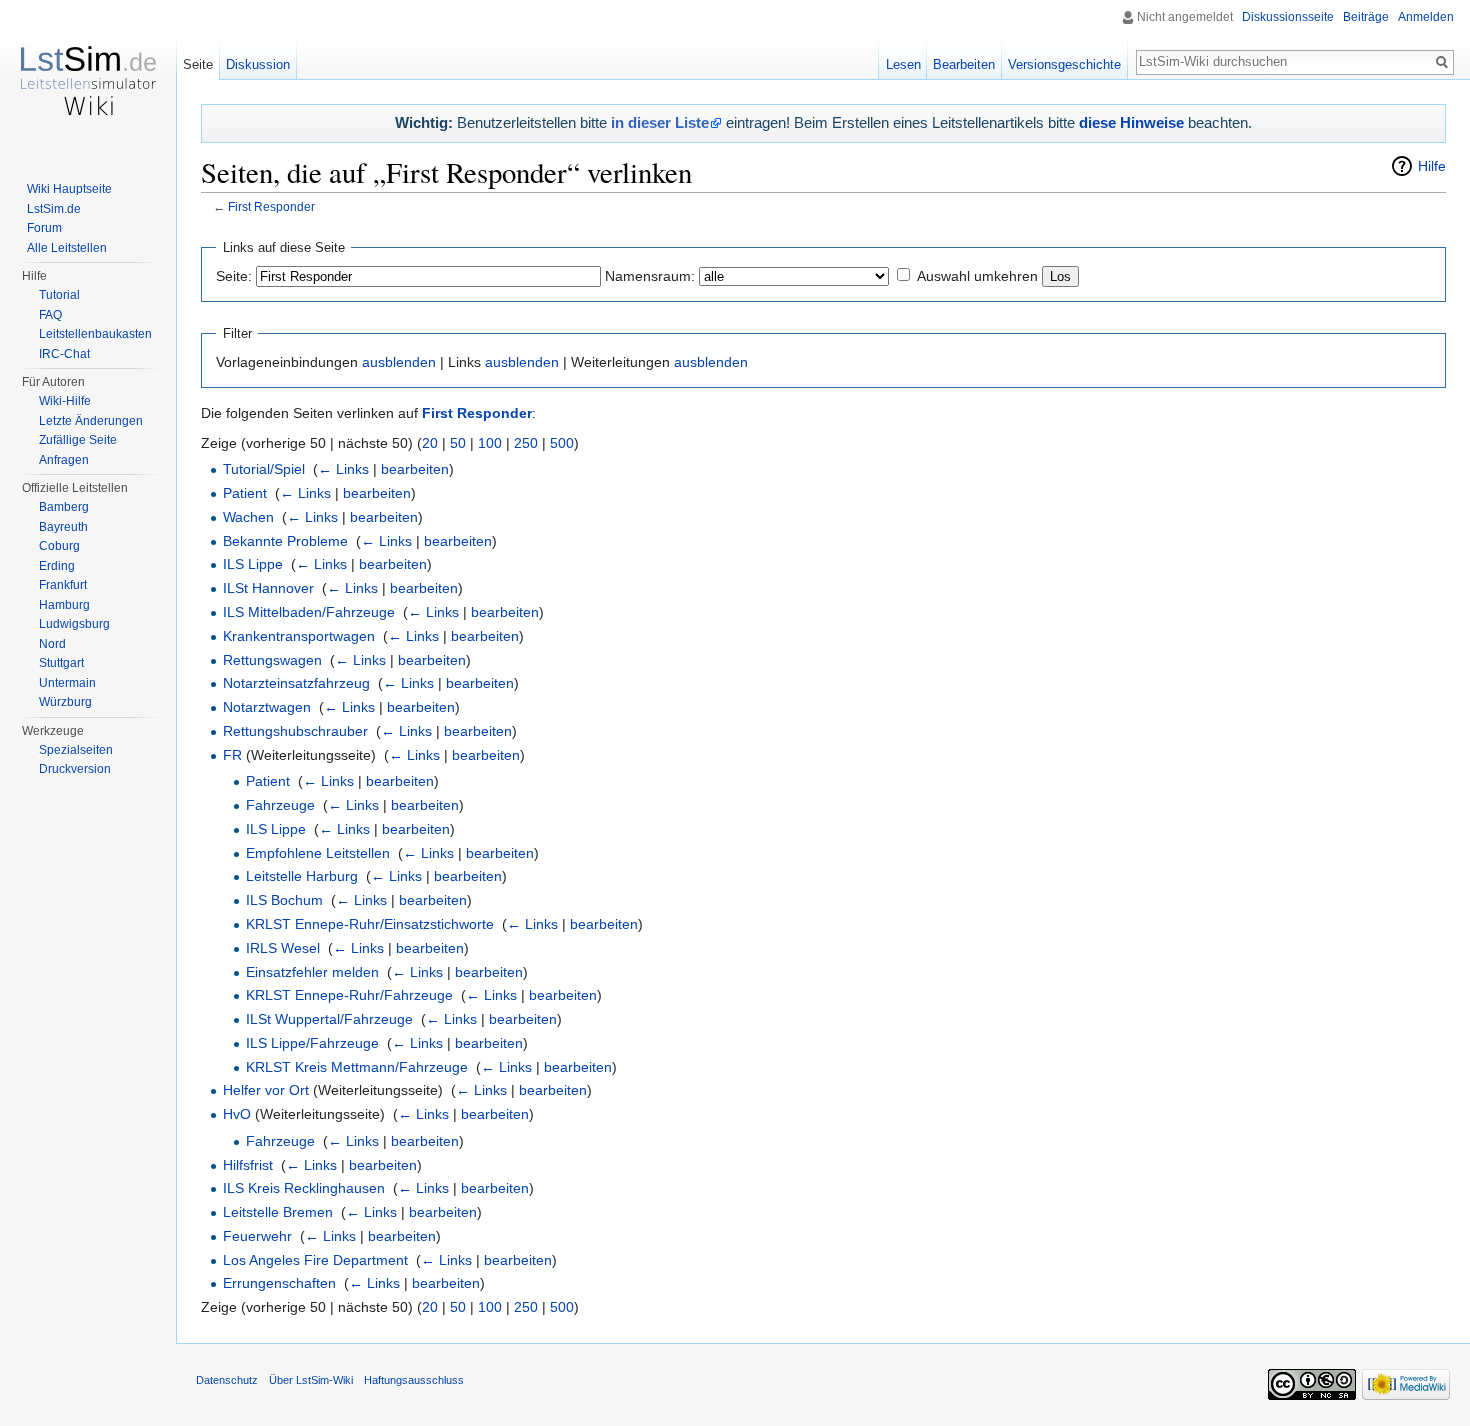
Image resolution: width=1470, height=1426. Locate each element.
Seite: (234, 276)
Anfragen (64, 460)
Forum (44, 228)
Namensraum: (650, 276)
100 (490, 443)
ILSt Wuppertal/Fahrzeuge (329, 1019)
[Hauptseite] (88, 80)
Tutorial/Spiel (264, 469)
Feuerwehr (257, 1236)
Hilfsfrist (248, 1165)
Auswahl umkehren (977, 276)
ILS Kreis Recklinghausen (304, 1188)
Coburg (59, 546)
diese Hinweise (1131, 122)
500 (562, 443)
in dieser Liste (660, 122)
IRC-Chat (64, 354)
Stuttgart (61, 663)
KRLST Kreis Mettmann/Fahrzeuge (357, 1067)
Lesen (903, 64)
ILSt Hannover (268, 588)
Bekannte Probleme (285, 541)
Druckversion (75, 769)
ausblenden (399, 362)
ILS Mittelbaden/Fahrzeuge (309, 612)
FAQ (50, 315)
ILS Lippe (253, 564)
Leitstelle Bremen (278, 1212)
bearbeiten (415, 469)
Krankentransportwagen (299, 636)
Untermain (67, 683)
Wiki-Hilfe (65, 401)
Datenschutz (227, 1380)
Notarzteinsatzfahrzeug (296, 683)
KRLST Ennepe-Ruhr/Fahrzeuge (349, 995)
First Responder (271, 206)
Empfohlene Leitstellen (318, 853)
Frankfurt (63, 585)
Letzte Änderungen (91, 421)
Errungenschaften (279, 1283)
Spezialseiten (76, 750)
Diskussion (258, 64)
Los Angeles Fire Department (315, 1260)
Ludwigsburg (74, 624)
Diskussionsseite (1288, 17)
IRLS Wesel (283, 948)
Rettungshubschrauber (295, 731)
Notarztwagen (267, 707)
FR (232, 755)
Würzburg (65, 702)
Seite (198, 64)
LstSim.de (54, 209)
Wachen (248, 517)
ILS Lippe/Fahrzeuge (312, 1043)
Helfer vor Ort (266, 1090)
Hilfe (1432, 166)
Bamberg (64, 507)
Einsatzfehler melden (312, 972)
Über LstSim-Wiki (311, 1380)
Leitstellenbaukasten (95, 334)
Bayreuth (63, 527)
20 (430, 443)
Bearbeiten (964, 64)
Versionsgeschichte (1064, 64)
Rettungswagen (272, 660)
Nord (52, 644)
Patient (245, 493)
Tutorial (59, 295)
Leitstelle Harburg (302, 876)
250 (526, 443)
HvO (237, 1114)
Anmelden (1426, 17)
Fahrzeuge (280, 805)
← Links (343, 469)
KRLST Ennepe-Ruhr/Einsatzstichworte (370, 924)
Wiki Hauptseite (69, 189)
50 (458, 443)
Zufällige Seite (78, 440)
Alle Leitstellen (67, 248)
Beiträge (1366, 17)
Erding (57, 566)
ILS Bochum (284, 900)
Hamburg (64, 605)
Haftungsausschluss (414, 1380)
